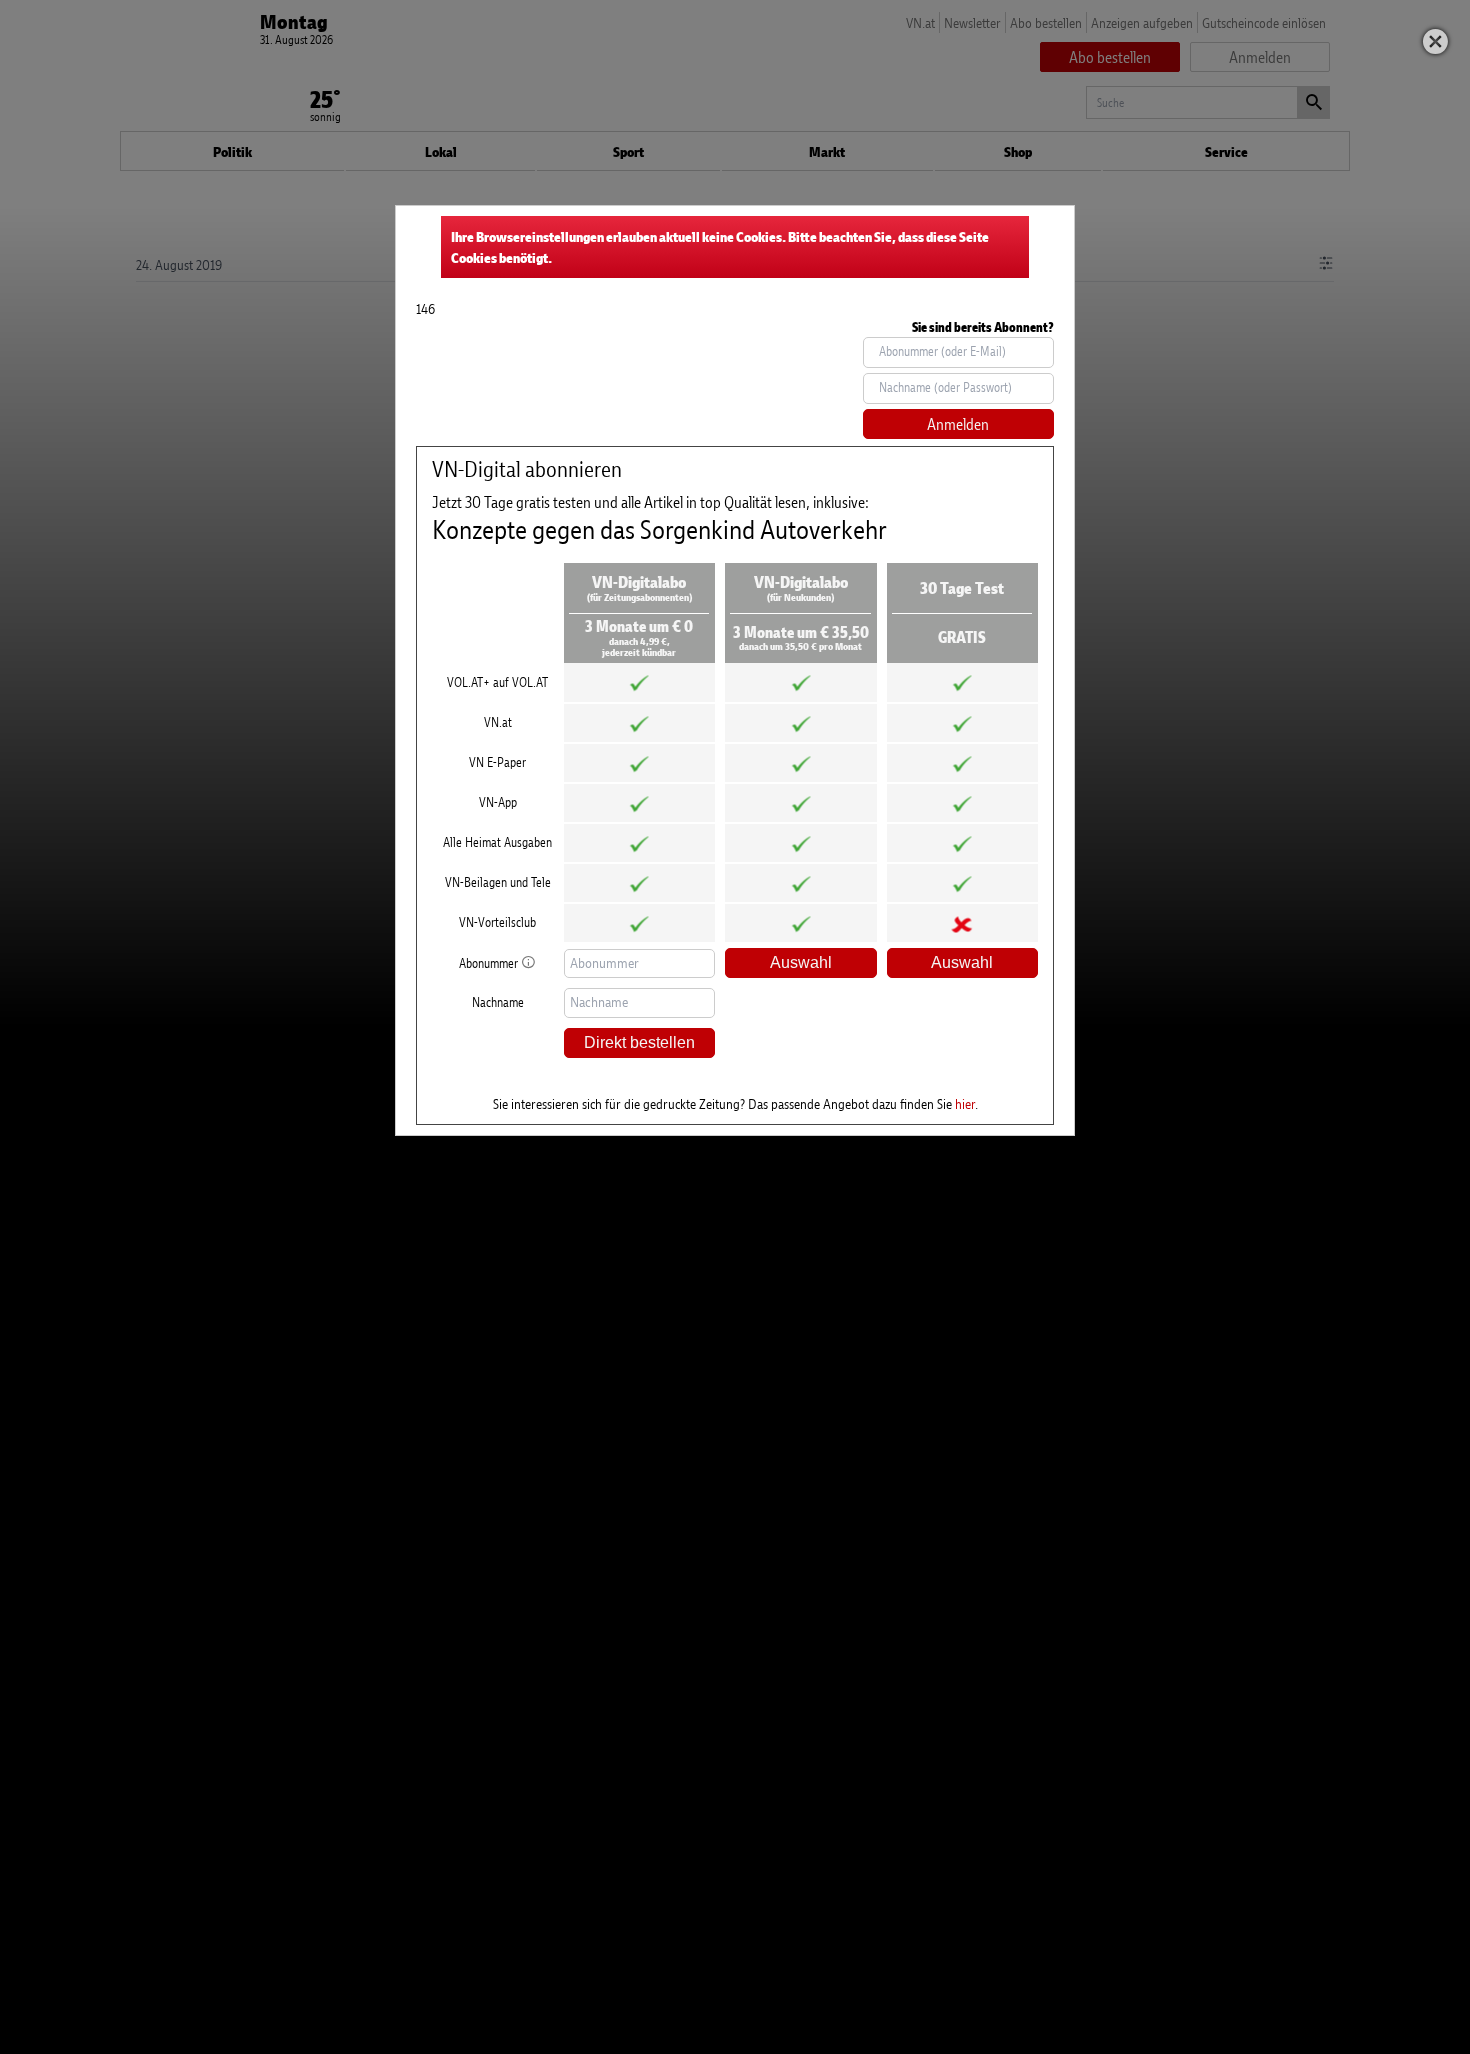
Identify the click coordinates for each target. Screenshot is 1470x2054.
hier (965, 1103)
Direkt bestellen (639, 1042)
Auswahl (801, 962)
